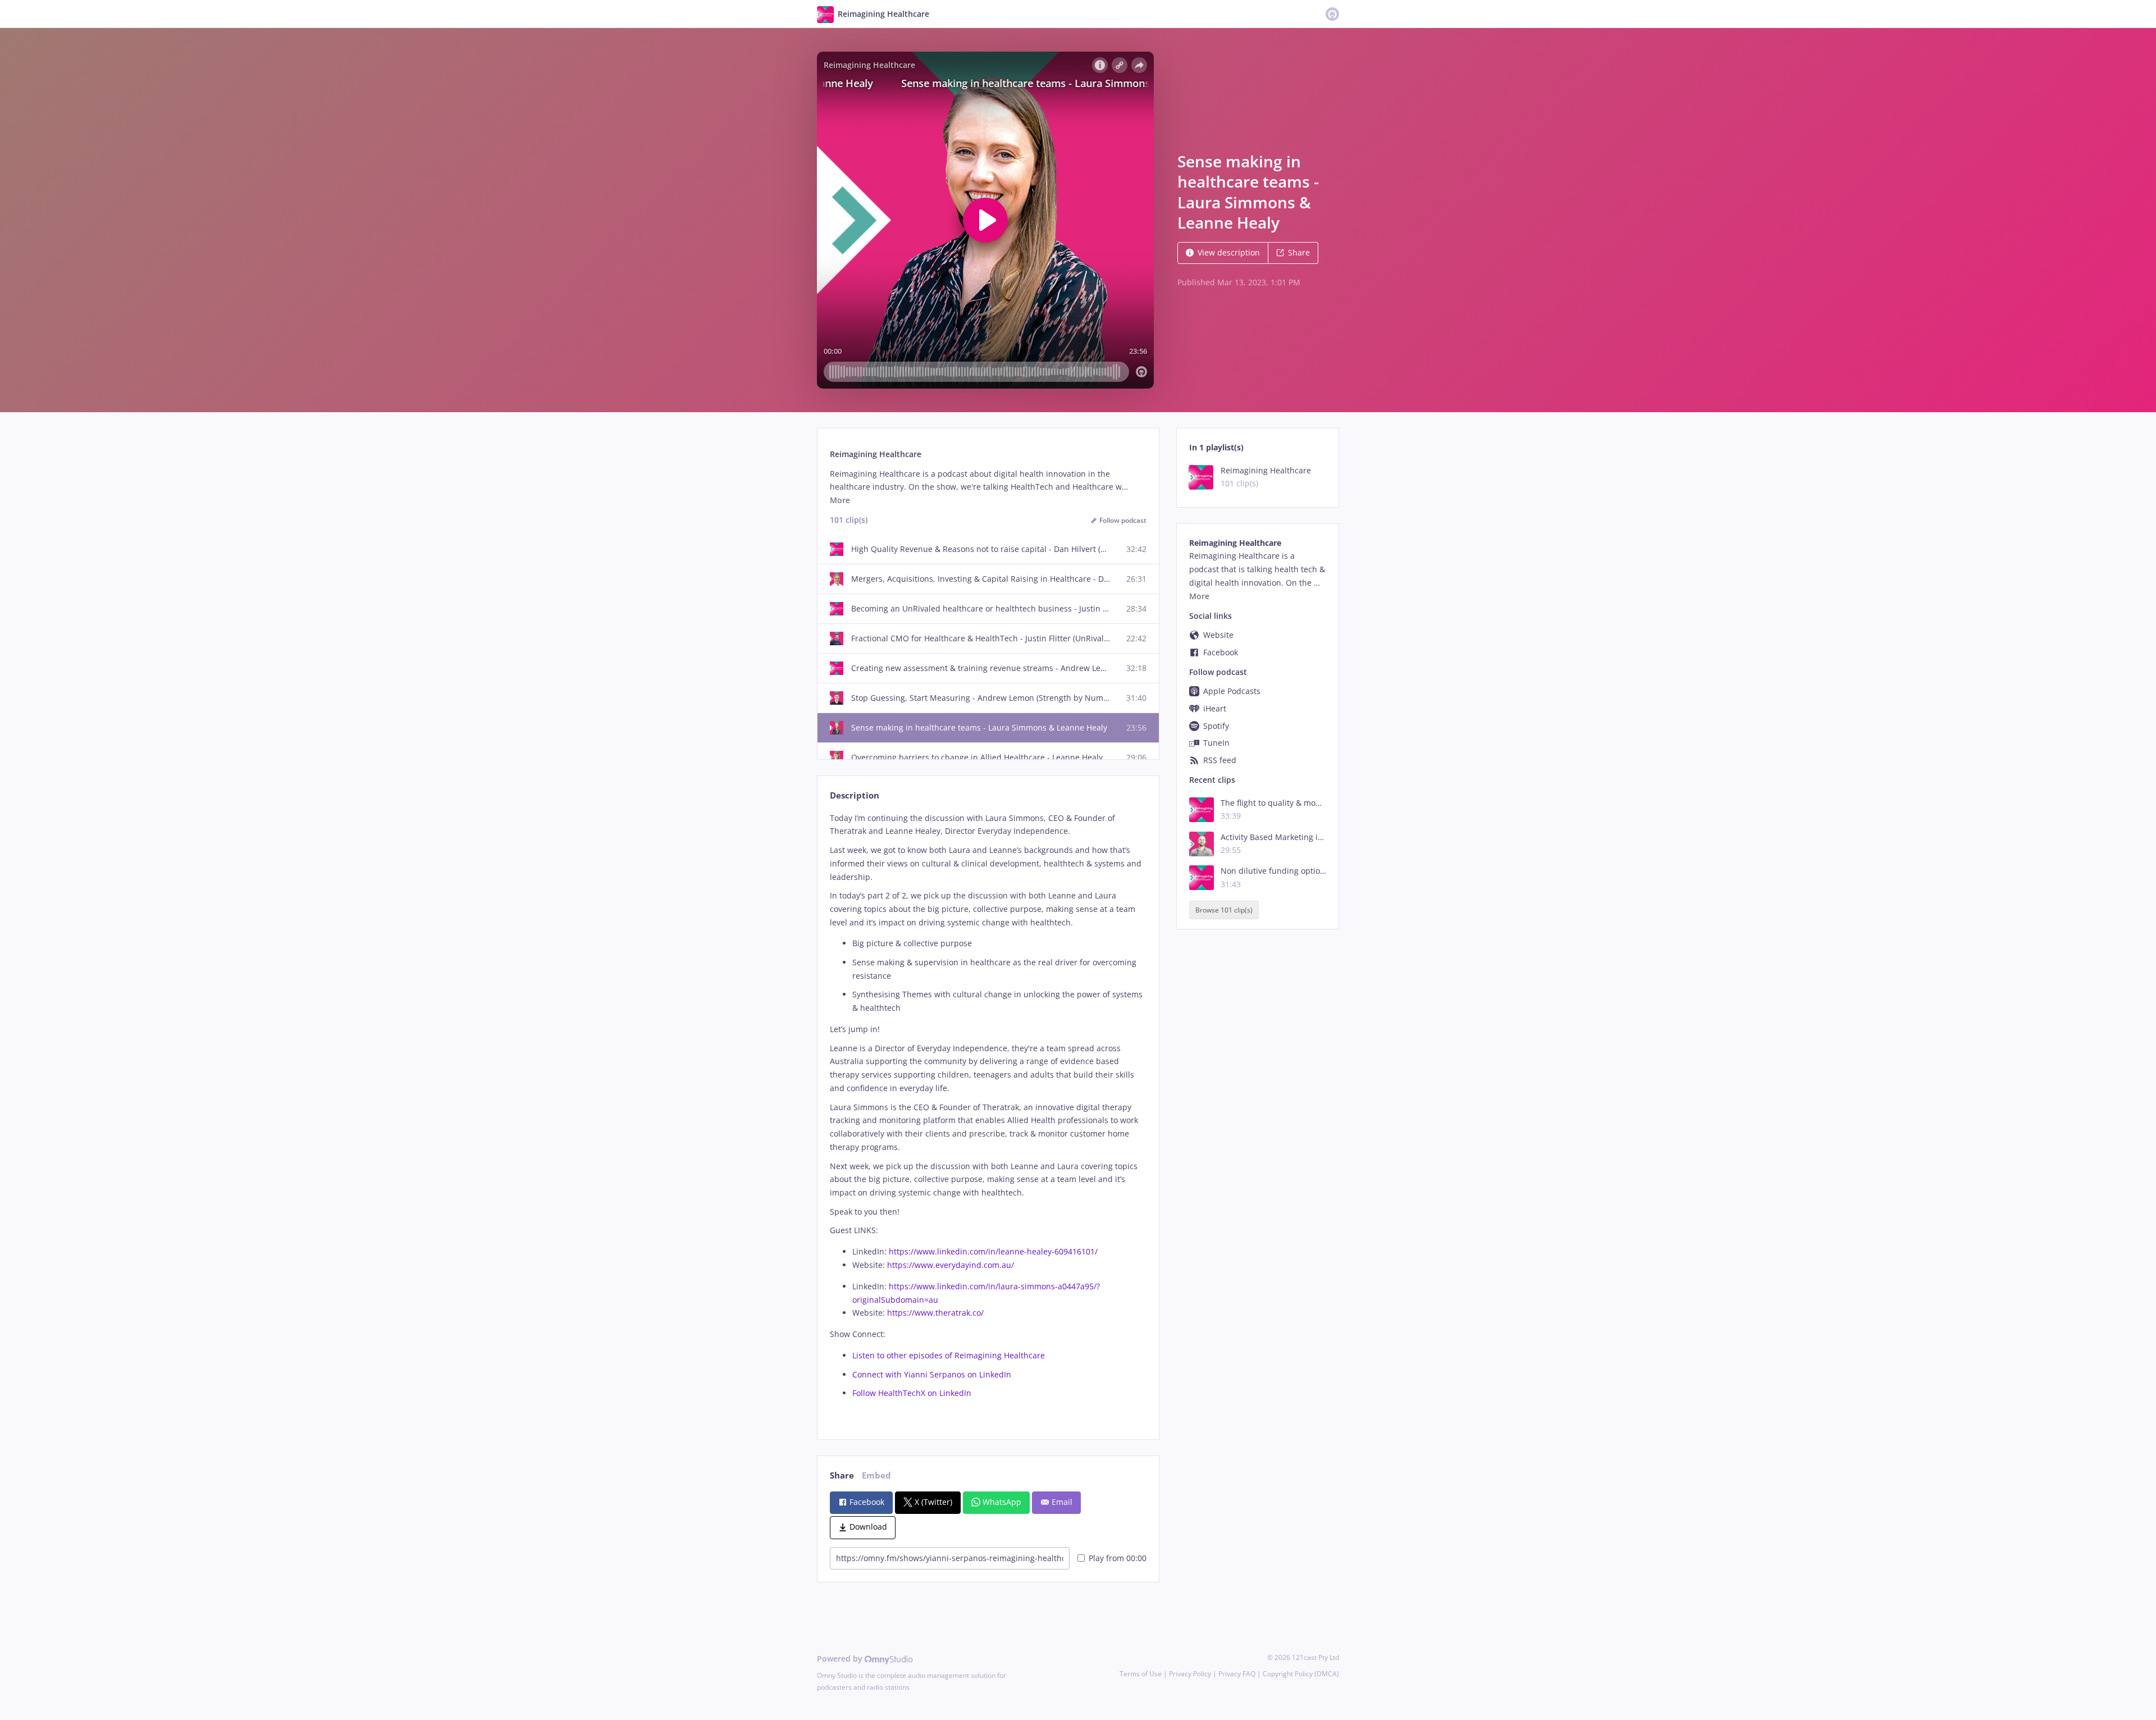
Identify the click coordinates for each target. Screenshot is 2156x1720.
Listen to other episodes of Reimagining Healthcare (949, 1355)
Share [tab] (842, 1475)
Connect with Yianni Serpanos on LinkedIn (932, 1374)
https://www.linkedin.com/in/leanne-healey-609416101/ (993, 1251)
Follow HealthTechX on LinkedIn (912, 1393)
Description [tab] (855, 795)
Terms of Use (1141, 1674)
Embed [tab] (876, 1475)
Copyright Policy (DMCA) (1301, 1674)
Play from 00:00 (1118, 1558)
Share (1299, 252)
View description (1229, 252)
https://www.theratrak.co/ (935, 1313)
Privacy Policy (1190, 1674)
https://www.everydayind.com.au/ (951, 1265)
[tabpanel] (988, 1116)
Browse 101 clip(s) (1224, 910)
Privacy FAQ (1237, 1674)
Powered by (841, 1659)
